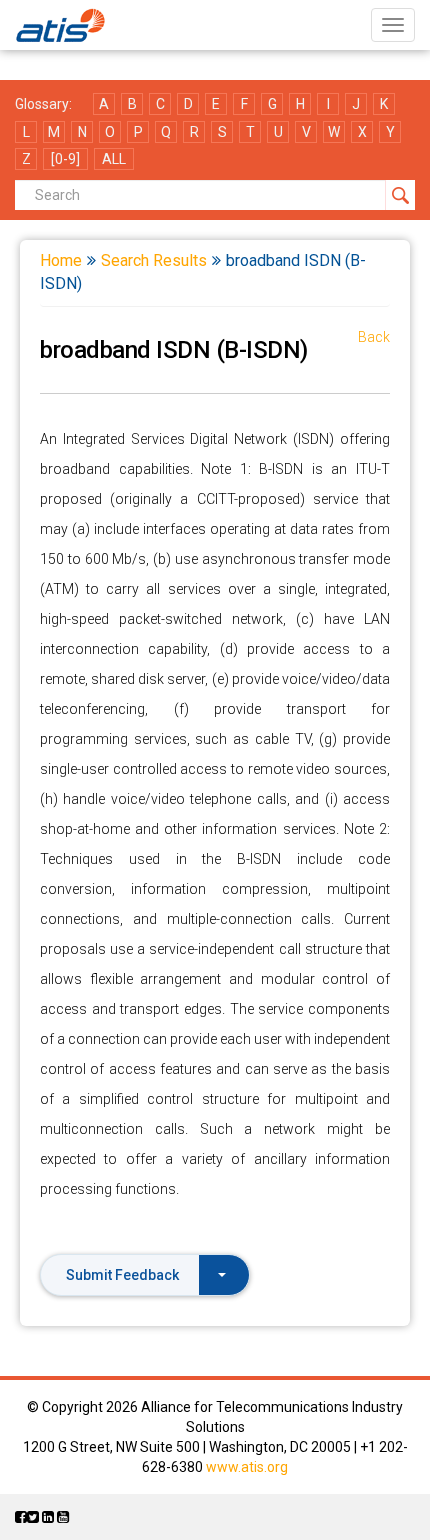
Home (61, 260)
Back (374, 337)
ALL (114, 159)
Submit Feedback (122, 1275)
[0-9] (65, 159)
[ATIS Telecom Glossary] (60, 25)
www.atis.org (247, 1467)
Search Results (154, 260)
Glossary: (43, 104)
